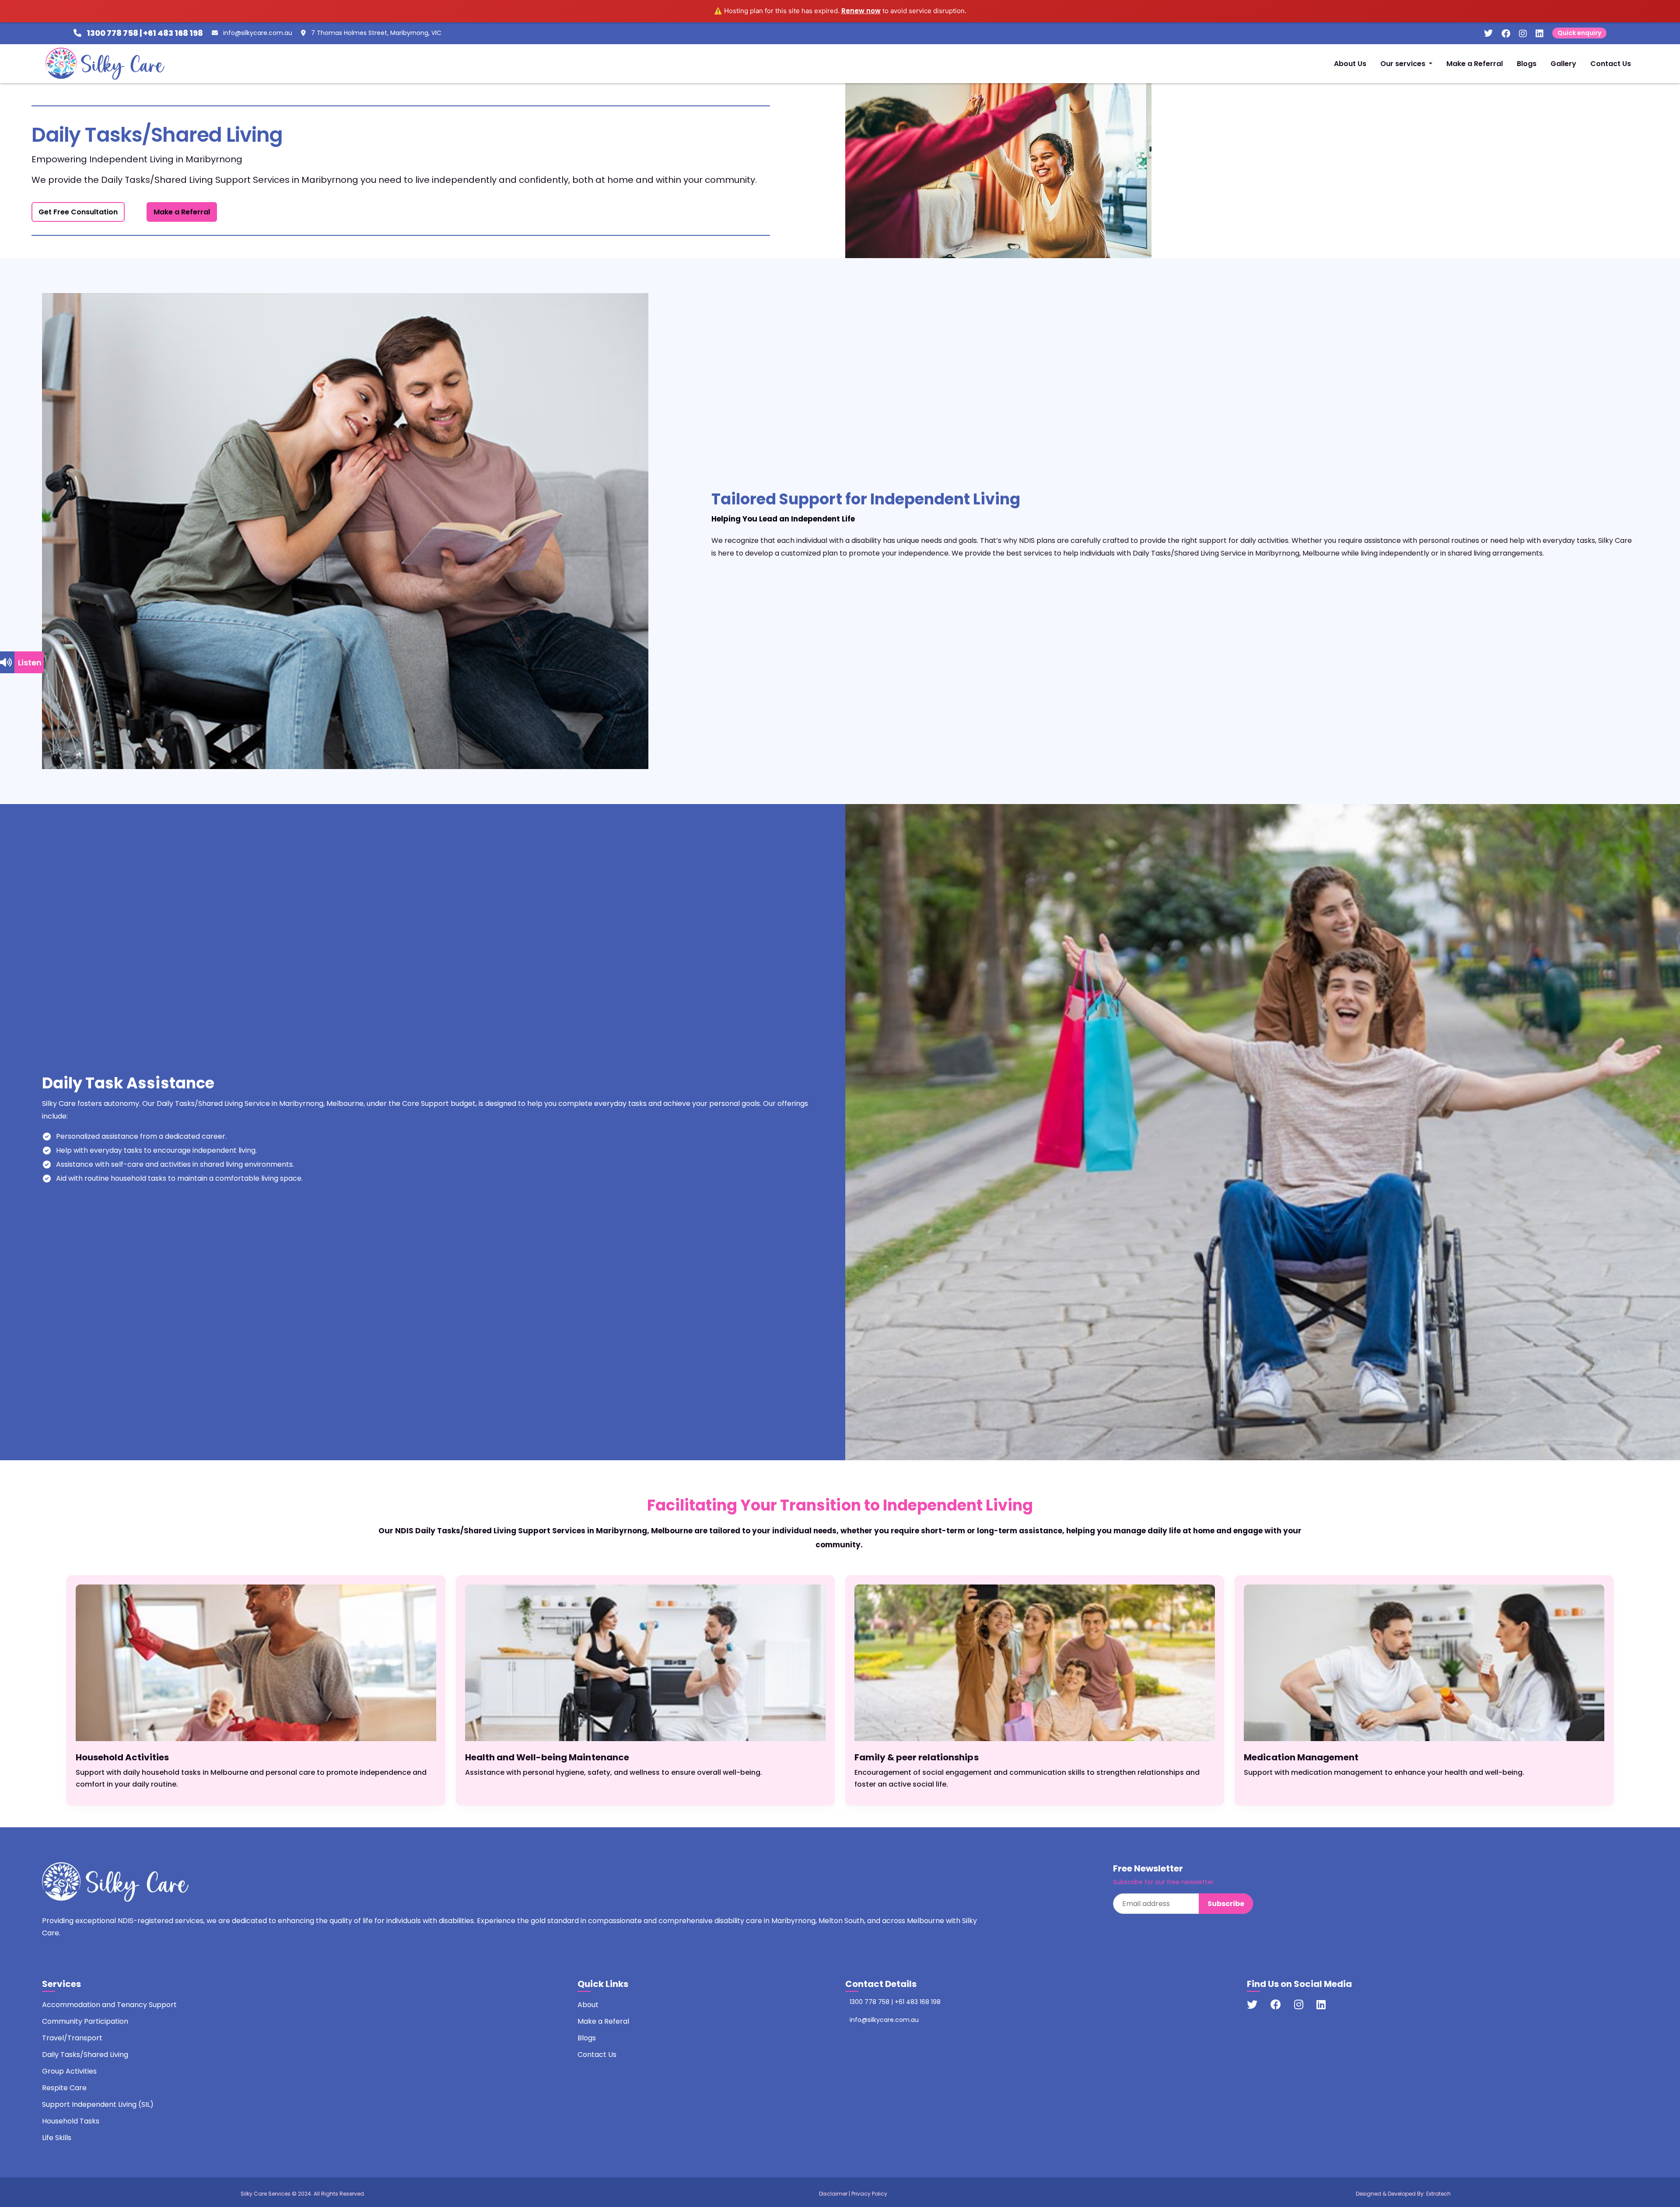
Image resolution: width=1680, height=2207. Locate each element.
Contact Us (1611, 63)
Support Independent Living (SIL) (98, 2104)
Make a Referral (1475, 63)
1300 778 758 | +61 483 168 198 (145, 33)
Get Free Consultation (78, 212)
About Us (1350, 63)
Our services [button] (1404, 63)
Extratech (1438, 2194)
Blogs (1527, 63)
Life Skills (57, 2138)
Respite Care (64, 2088)
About (588, 2005)
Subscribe (1226, 1904)
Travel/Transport (72, 2038)
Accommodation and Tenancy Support (109, 2005)
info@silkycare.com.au (258, 33)
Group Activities (69, 2071)
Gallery (1563, 63)
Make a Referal (603, 2021)
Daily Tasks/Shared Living (85, 2055)
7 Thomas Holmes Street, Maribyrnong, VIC (376, 33)
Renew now (861, 11)
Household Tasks (71, 2121)
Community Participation (85, 2021)
